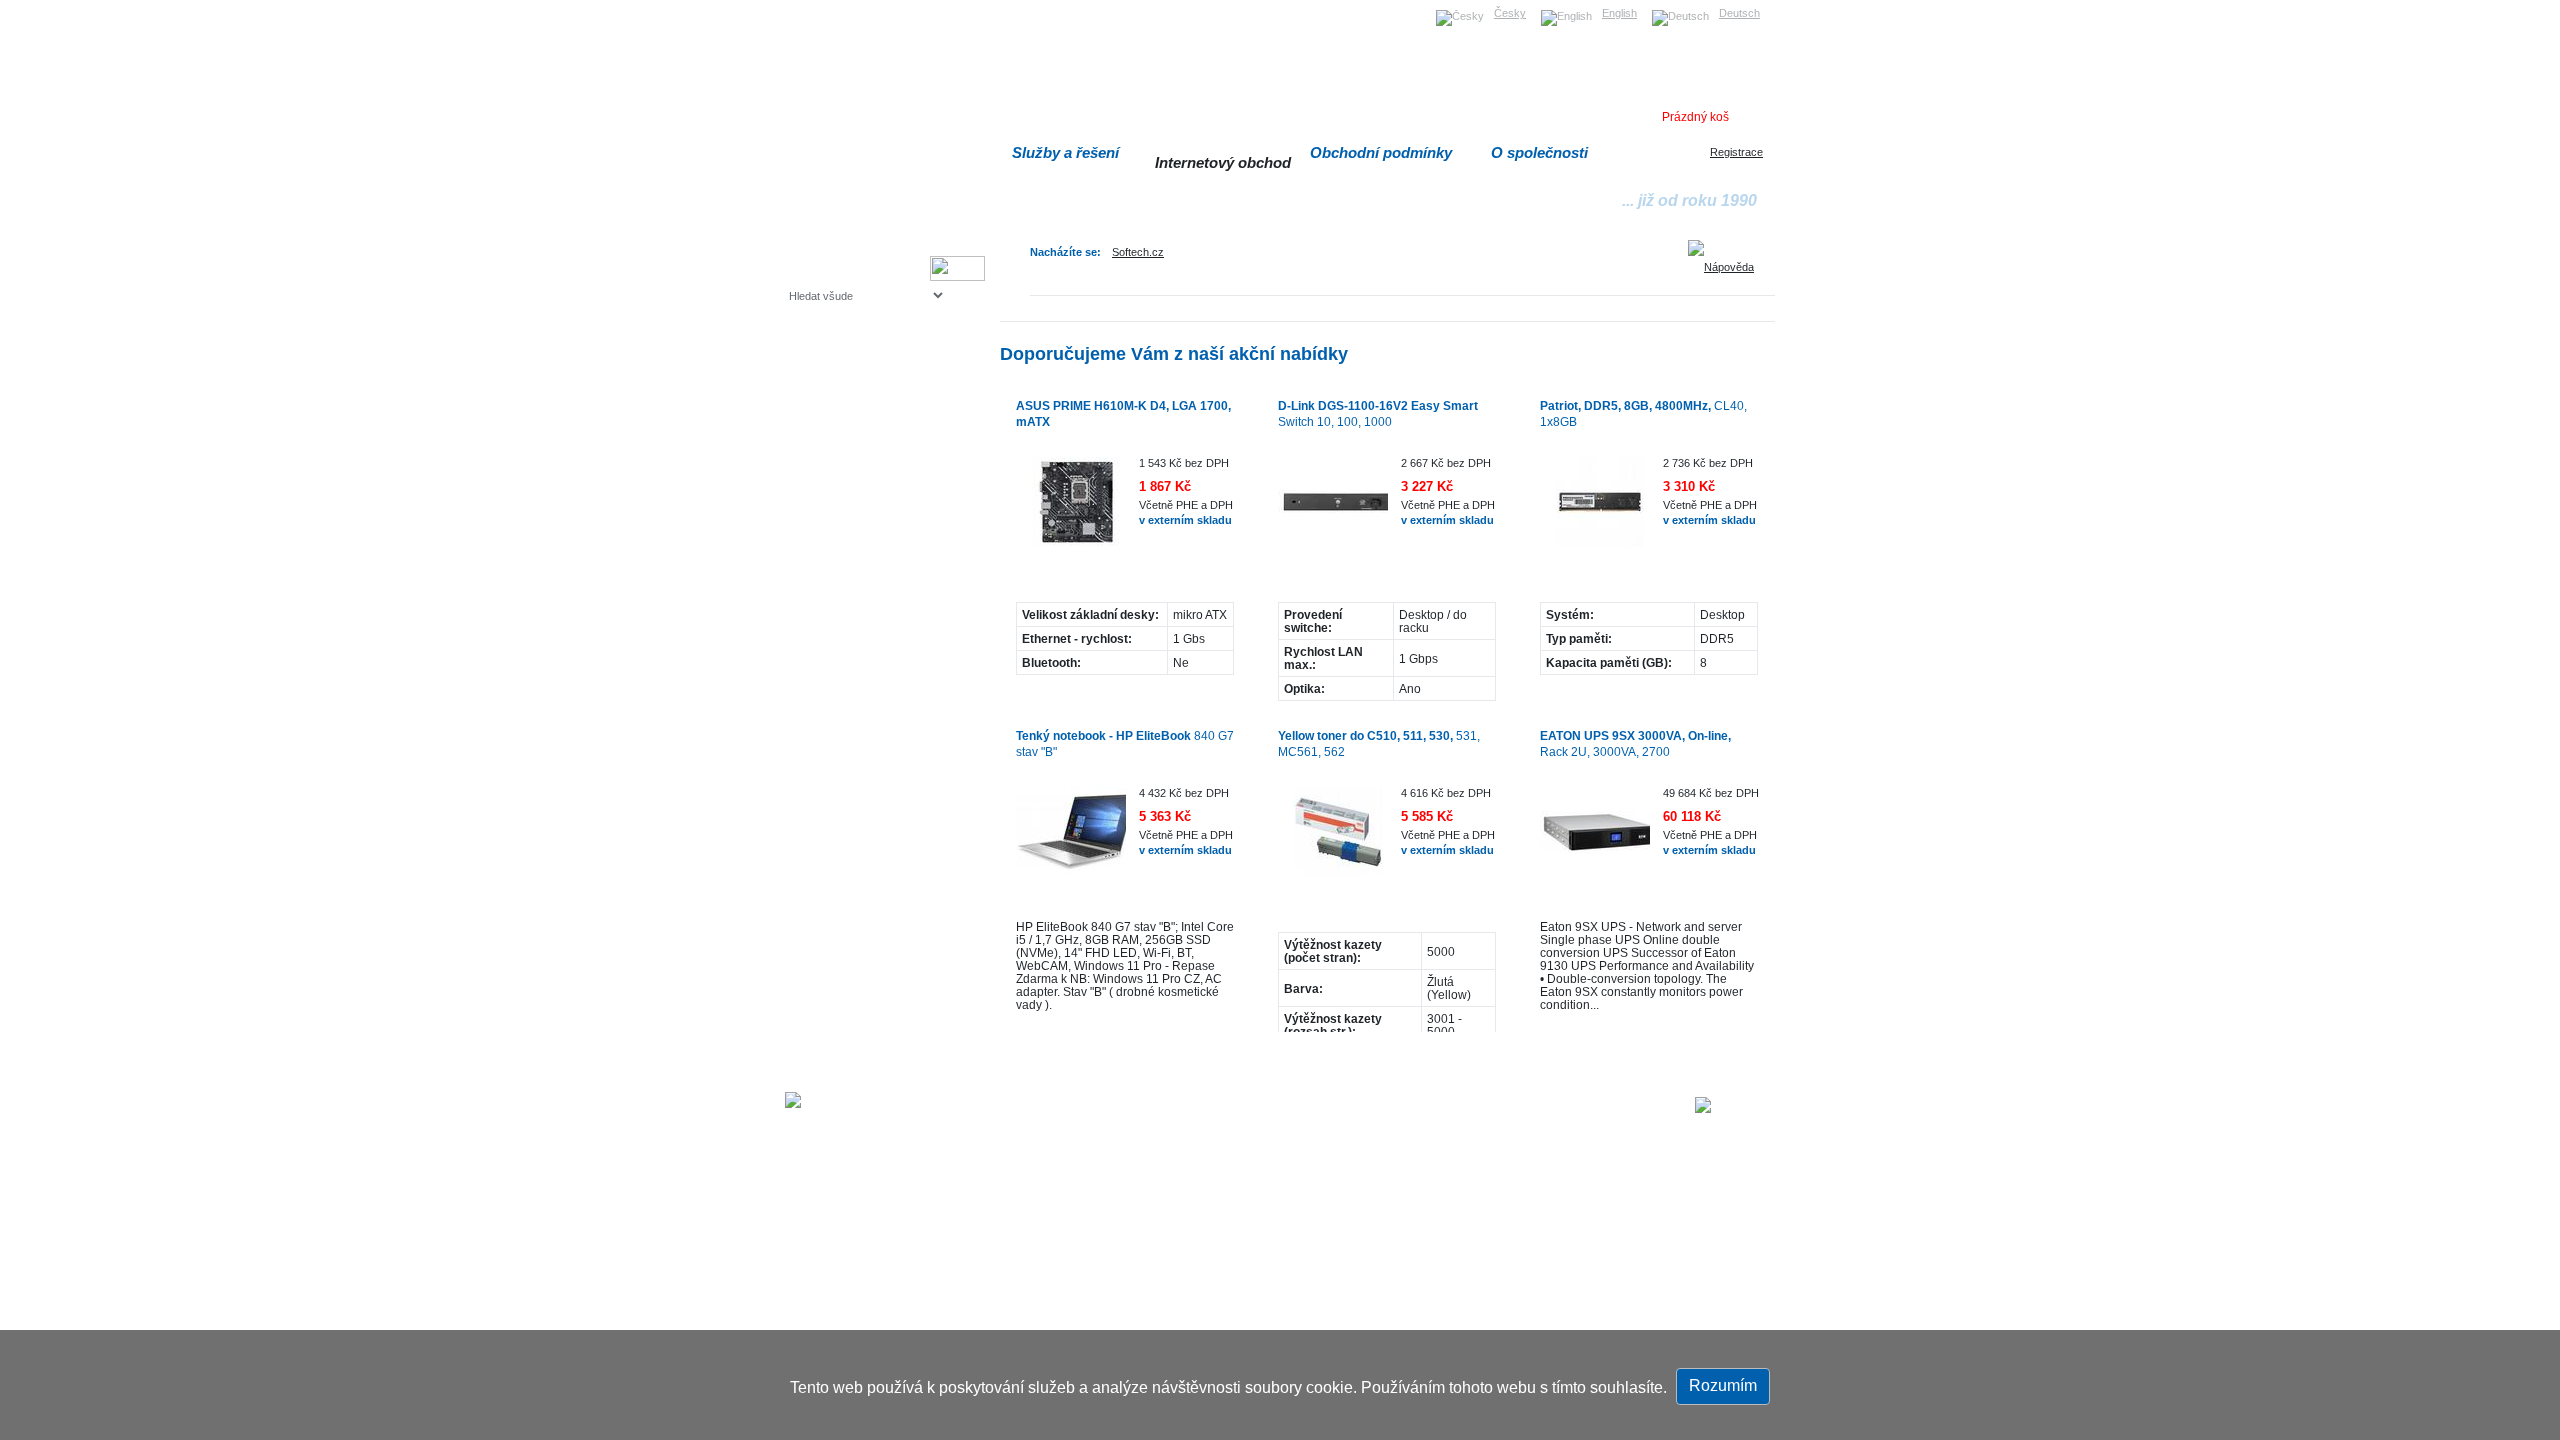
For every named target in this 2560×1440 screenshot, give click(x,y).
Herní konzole (859, 457)
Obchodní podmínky (1381, 152)
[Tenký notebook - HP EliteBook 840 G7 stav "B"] (1071, 842)
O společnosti (1539, 152)
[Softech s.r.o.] (1735, 1105)
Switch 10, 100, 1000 (1378, 413)
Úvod (1308, 1107)
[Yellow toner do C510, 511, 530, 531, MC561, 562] (1333, 842)
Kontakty (1565, 1107)
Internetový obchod (1223, 162)
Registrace (1736, 152)
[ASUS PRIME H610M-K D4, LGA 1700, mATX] (1071, 512)
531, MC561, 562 (1379, 743)
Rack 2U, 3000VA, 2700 (1635, 743)
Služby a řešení (1065, 152)
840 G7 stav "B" (1125, 743)
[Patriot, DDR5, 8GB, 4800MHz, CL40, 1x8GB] (1595, 512)
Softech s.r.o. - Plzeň (1085, 1107)
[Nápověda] (1728, 260)
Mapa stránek (1373, 1107)
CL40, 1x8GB (1643, 413)
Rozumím (1723, 1385)
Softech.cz (1138, 252)
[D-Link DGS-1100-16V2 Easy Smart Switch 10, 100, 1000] (1333, 512)
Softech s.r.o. (819, 6)
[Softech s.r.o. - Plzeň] (843, 1100)
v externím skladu (1185, 520)
